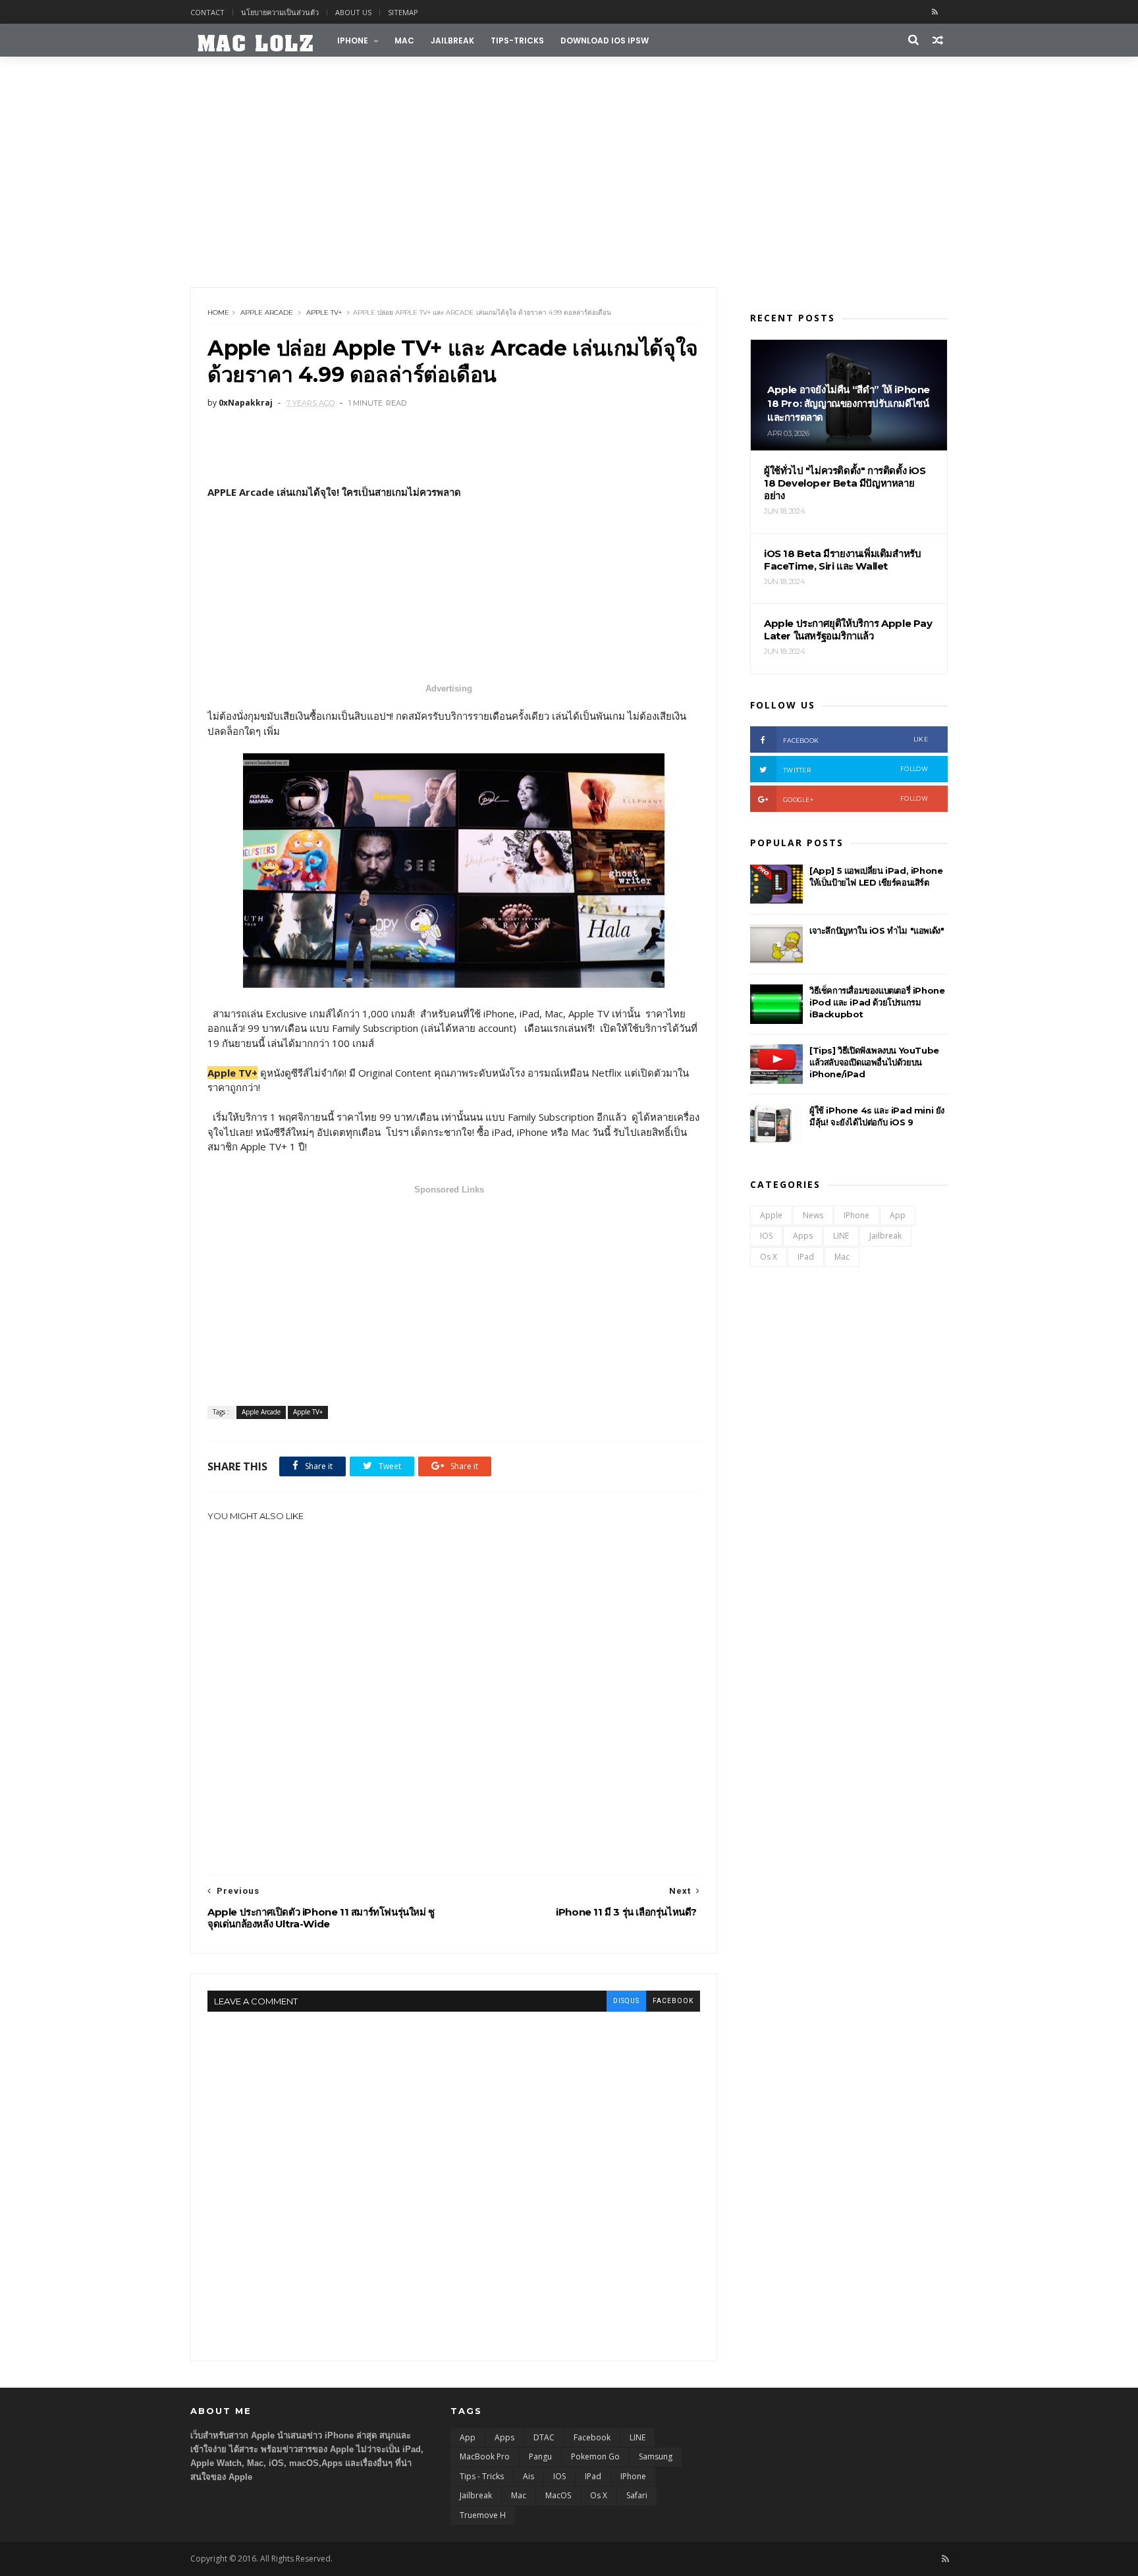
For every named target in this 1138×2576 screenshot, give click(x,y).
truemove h (483, 2515)
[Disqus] (454, 2176)
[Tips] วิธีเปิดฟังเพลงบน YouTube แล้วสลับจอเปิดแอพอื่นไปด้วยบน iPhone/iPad (874, 1062)
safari (637, 2495)
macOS (558, 2495)
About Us (353, 12)
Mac (404, 40)
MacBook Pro (485, 2456)
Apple (771, 1215)
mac (842, 1257)
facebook (673, 2001)
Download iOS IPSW (605, 40)
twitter (855, 769)
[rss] (935, 12)
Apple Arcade (267, 312)
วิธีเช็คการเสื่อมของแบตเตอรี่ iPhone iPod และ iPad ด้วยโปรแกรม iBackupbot (877, 1002)
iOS (766, 1236)
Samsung (656, 2456)
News (813, 1215)
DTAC (544, 2437)
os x (769, 1257)
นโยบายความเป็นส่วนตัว (280, 12)
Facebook (592, 2437)
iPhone (353, 40)
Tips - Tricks (482, 2476)
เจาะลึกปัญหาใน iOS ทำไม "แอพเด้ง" (877, 930)
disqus (626, 2001)
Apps (803, 1236)
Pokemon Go (595, 2456)
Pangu (540, 2456)
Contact (207, 12)
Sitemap (403, 12)
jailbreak (452, 40)
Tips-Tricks (517, 40)
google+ (855, 799)
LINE (841, 1236)
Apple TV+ (324, 312)
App (898, 1215)
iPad (806, 1257)
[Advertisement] (569, 169)
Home (218, 312)
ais (528, 2476)
